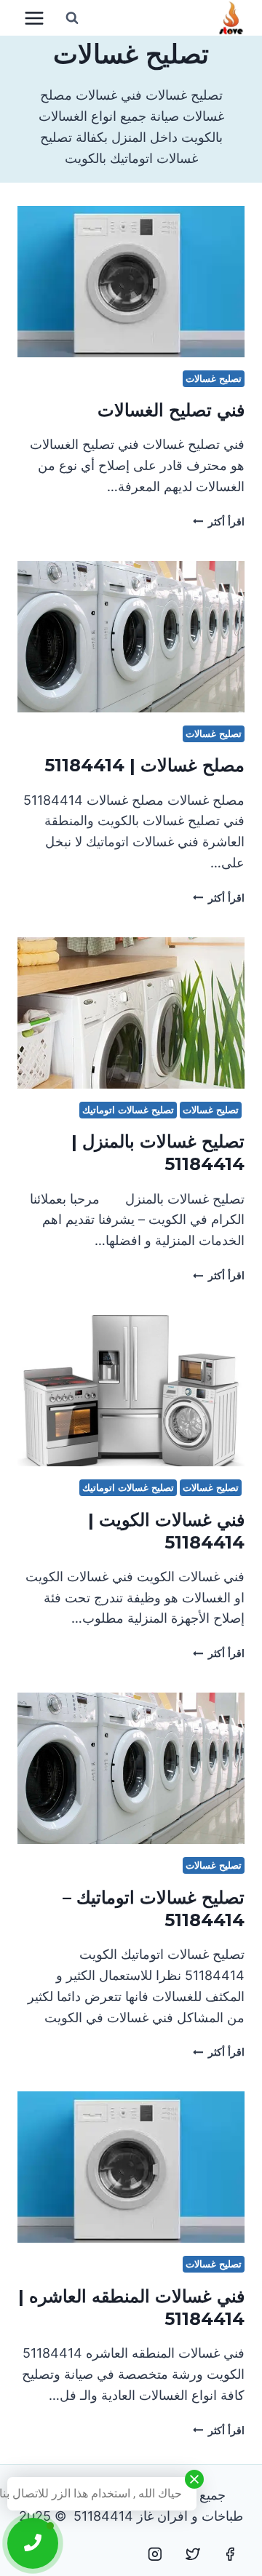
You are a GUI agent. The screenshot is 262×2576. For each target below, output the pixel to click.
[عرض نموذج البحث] (72, 18)
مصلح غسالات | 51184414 (144, 765)
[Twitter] (193, 2554)
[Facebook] (230, 2554)
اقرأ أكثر (219, 521)
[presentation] (131, 282)
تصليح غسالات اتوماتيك (128, 1110)
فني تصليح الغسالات (171, 410)
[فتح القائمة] (35, 18)
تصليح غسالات (214, 379)
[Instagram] (155, 2554)
